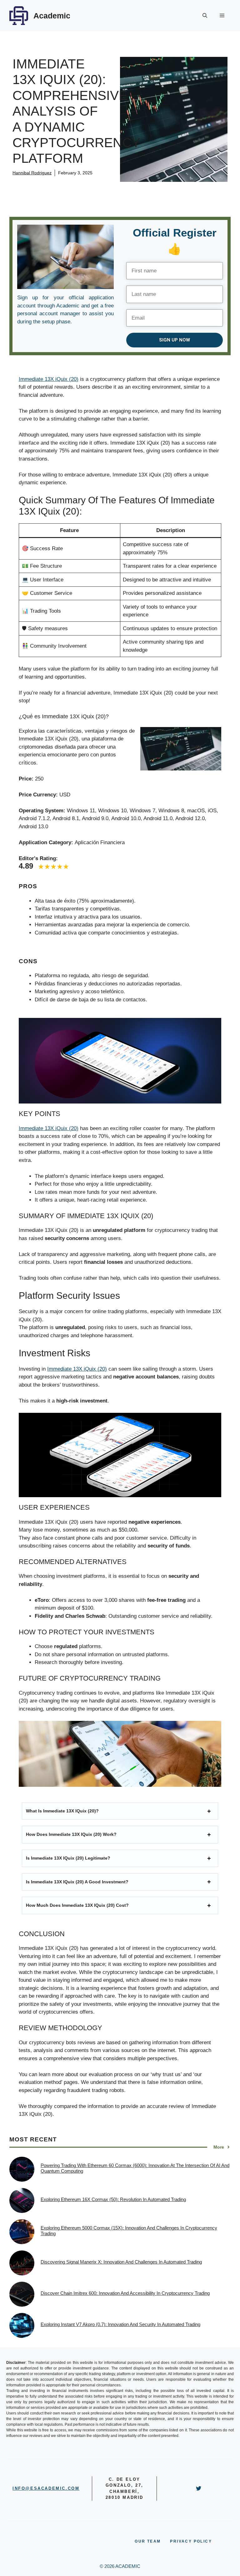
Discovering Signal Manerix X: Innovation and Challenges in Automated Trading (121, 2262)
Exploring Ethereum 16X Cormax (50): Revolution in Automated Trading (113, 2199)
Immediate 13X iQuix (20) (49, 379)
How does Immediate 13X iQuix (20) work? (71, 1834)
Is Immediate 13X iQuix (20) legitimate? (68, 1858)
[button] (205, 16)
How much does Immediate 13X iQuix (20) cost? (77, 1905)
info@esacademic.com (46, 2488)
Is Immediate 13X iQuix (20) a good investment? (77, 1882)
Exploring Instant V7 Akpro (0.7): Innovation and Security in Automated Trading (120, 2324)
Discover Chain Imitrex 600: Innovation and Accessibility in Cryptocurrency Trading (125, 2293)
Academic (52, 16)
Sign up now (175, 340)
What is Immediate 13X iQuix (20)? (62, 1811)
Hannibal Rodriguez (32, 173)
